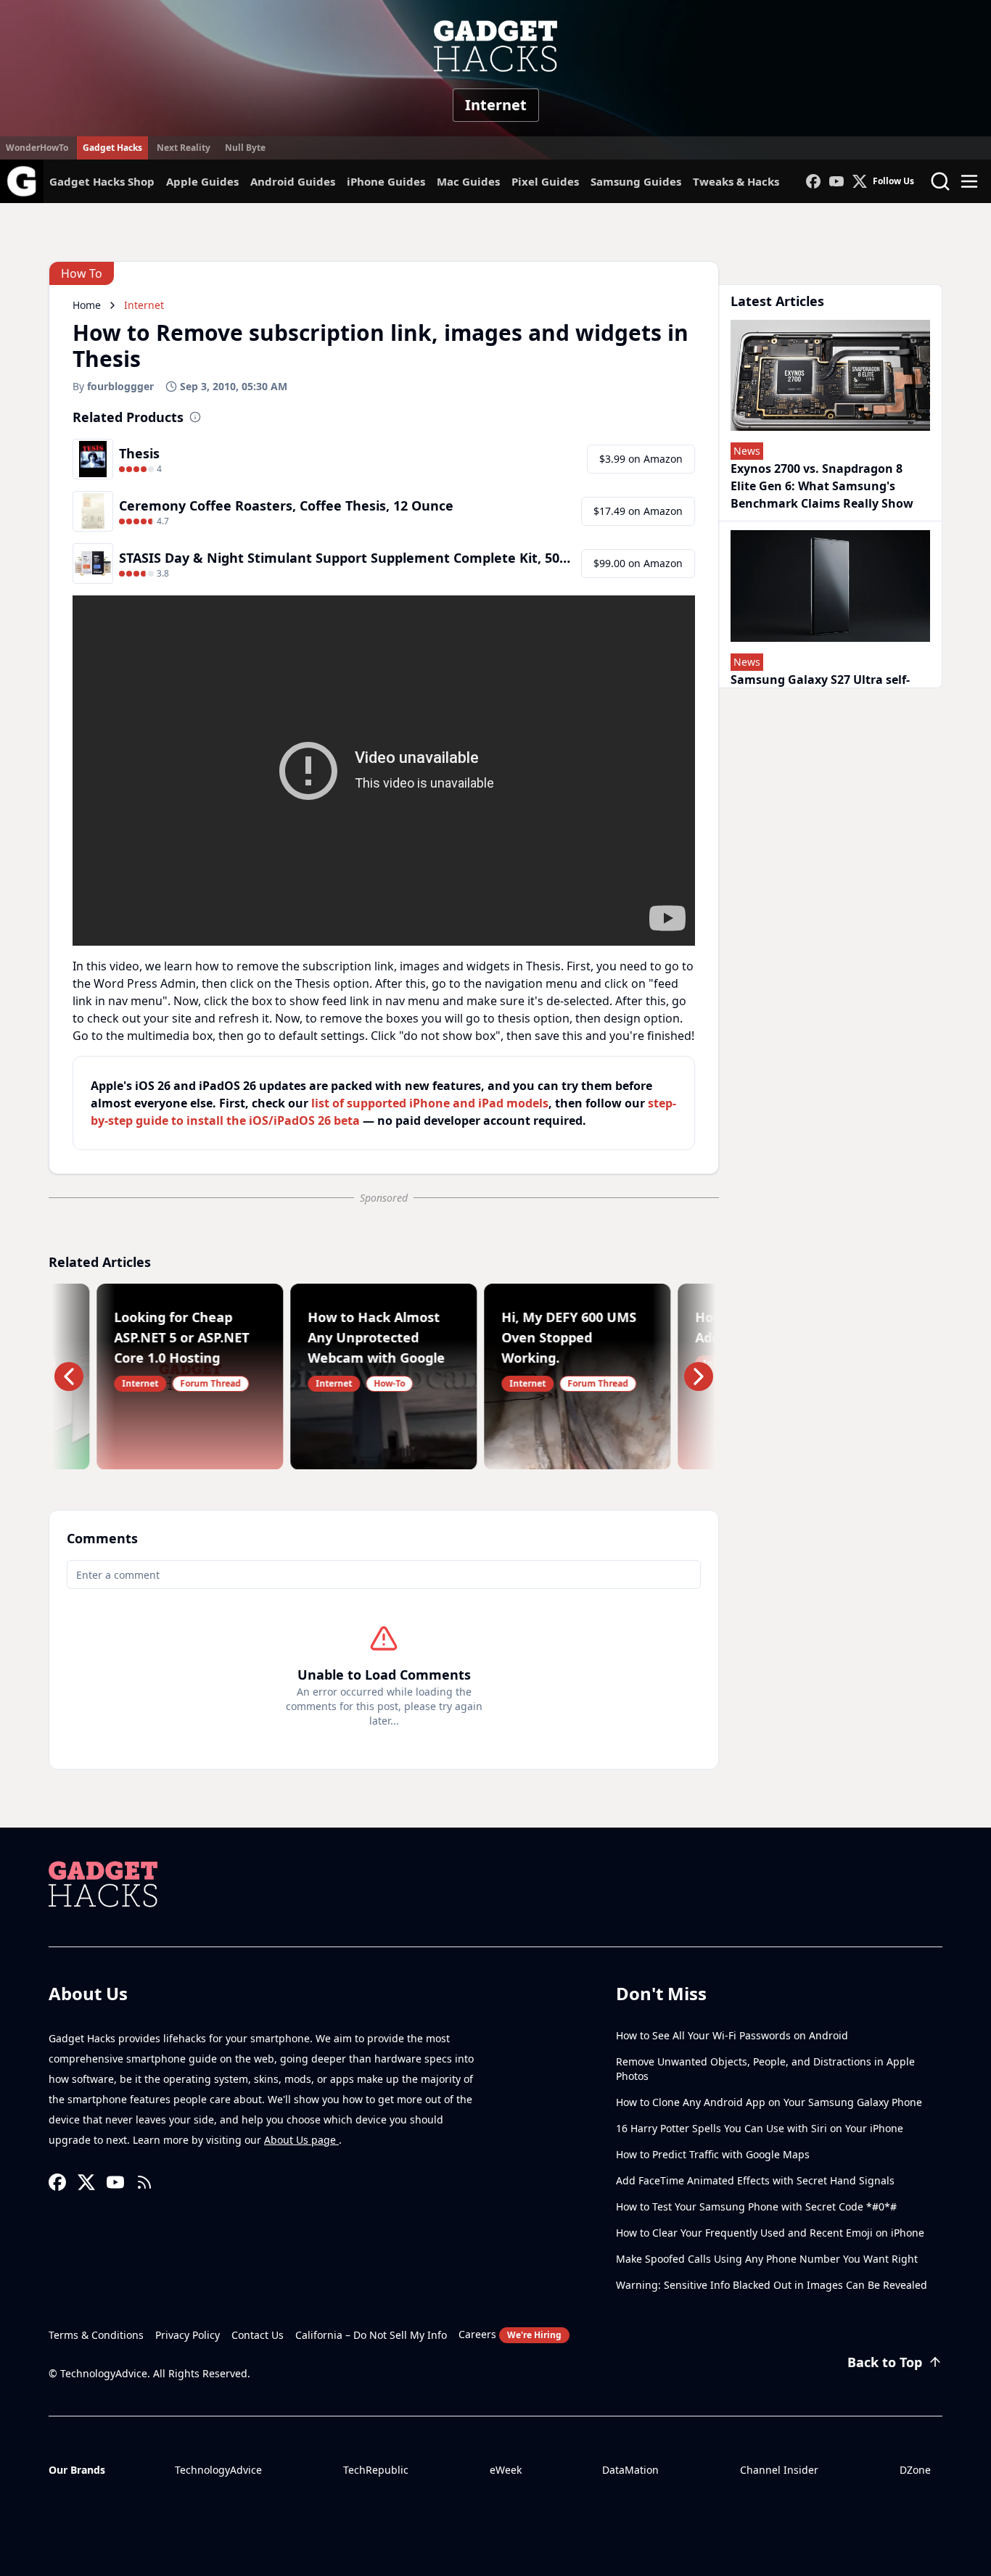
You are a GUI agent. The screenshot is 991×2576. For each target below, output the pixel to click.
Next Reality (184, 148)
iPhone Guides (386, 181)
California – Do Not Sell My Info (371, 2335)
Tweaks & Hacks (736, 181)
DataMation (630, 2470)
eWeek (506, 2470)
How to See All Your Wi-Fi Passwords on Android (732, 2035)
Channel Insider (779, 2470)
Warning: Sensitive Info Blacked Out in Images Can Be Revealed (772, 2285)
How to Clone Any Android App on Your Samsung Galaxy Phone (769, 2102)
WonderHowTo (37, 148)
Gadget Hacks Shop (102, 181)
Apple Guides (202, 181)
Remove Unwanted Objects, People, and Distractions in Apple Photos (765, 2069)
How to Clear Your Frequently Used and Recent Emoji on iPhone (770, 2233)
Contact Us (258, 2335)
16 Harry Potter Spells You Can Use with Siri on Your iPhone (760, 2128)
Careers (510, 2334)
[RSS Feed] (144, 2182)
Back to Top (885, 2362)
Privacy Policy (188, 2335)
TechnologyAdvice (218, 2470)
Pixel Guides (545, 181)
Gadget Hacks (112, 148)
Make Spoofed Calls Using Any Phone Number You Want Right (767, 2259)
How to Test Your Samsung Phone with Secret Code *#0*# (756, 2206)
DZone (915, 2470)
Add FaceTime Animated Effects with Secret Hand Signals (755, 2180)
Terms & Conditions (96, 2335)
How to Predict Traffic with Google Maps (713, 2154)
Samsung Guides (636, 181)
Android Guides (293, 181)
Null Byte (245, 148)
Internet (496, 105)
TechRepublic (376, 2470)
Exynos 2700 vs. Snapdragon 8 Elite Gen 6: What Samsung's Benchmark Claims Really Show (822, 486)
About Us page (301, 2140)
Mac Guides (468, 181)
